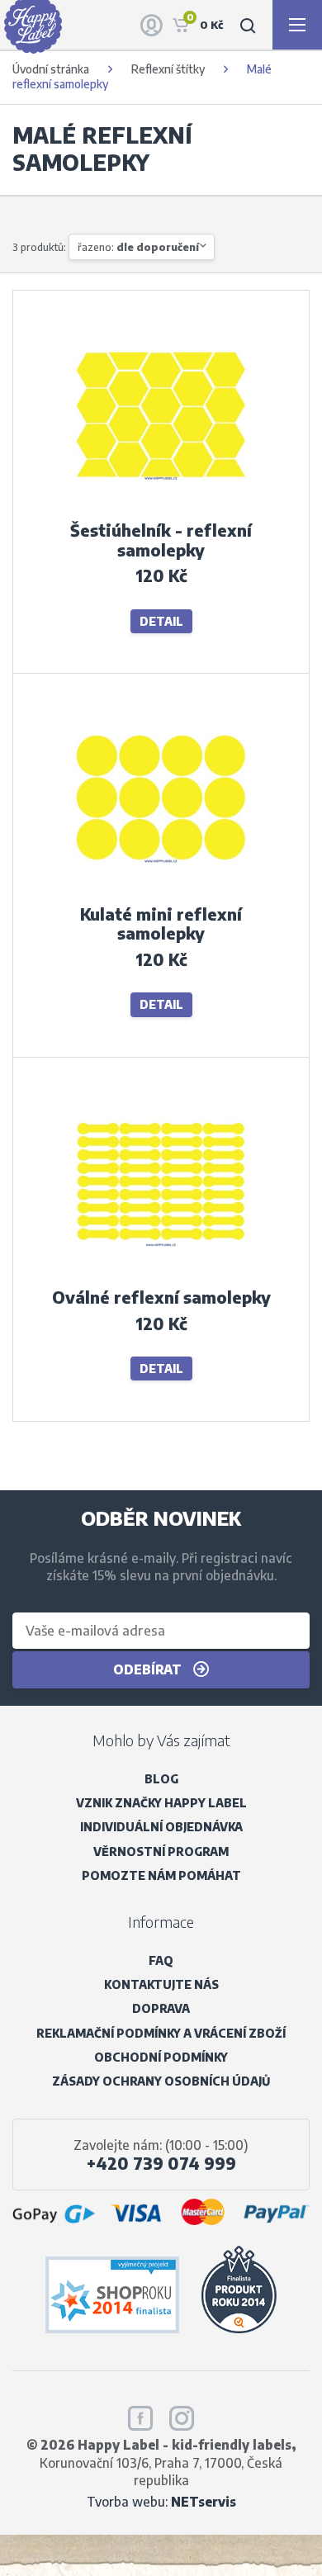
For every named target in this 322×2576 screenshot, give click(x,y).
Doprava (161, 2008)
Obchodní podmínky (161, 2057)
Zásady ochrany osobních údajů (161, 2081)
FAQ (161, 1960)
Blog (161, 1779)
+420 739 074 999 (161, 2163)
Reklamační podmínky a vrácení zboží (161, 2033)
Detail (161, 621)
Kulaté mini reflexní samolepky (161, 924)
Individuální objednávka (161, 1827)
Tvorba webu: (161, 2501)
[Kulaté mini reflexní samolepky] (161, 891)
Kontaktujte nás (161, 1984)
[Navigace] (297, 25)
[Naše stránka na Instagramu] (182, 2415)
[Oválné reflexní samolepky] (161, 1275)
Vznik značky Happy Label (161, 1803)
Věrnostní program (161, 1851)
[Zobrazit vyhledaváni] (248, 25)
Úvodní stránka (51, 69)
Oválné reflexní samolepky (161, 1297)
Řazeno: (138, 247)
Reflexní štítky (168, 69)
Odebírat (149, 1669)
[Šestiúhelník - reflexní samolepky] (161, 508)
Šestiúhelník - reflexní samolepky (161, 540)
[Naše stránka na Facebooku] (140, 2415)
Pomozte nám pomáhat (161, 1875)
